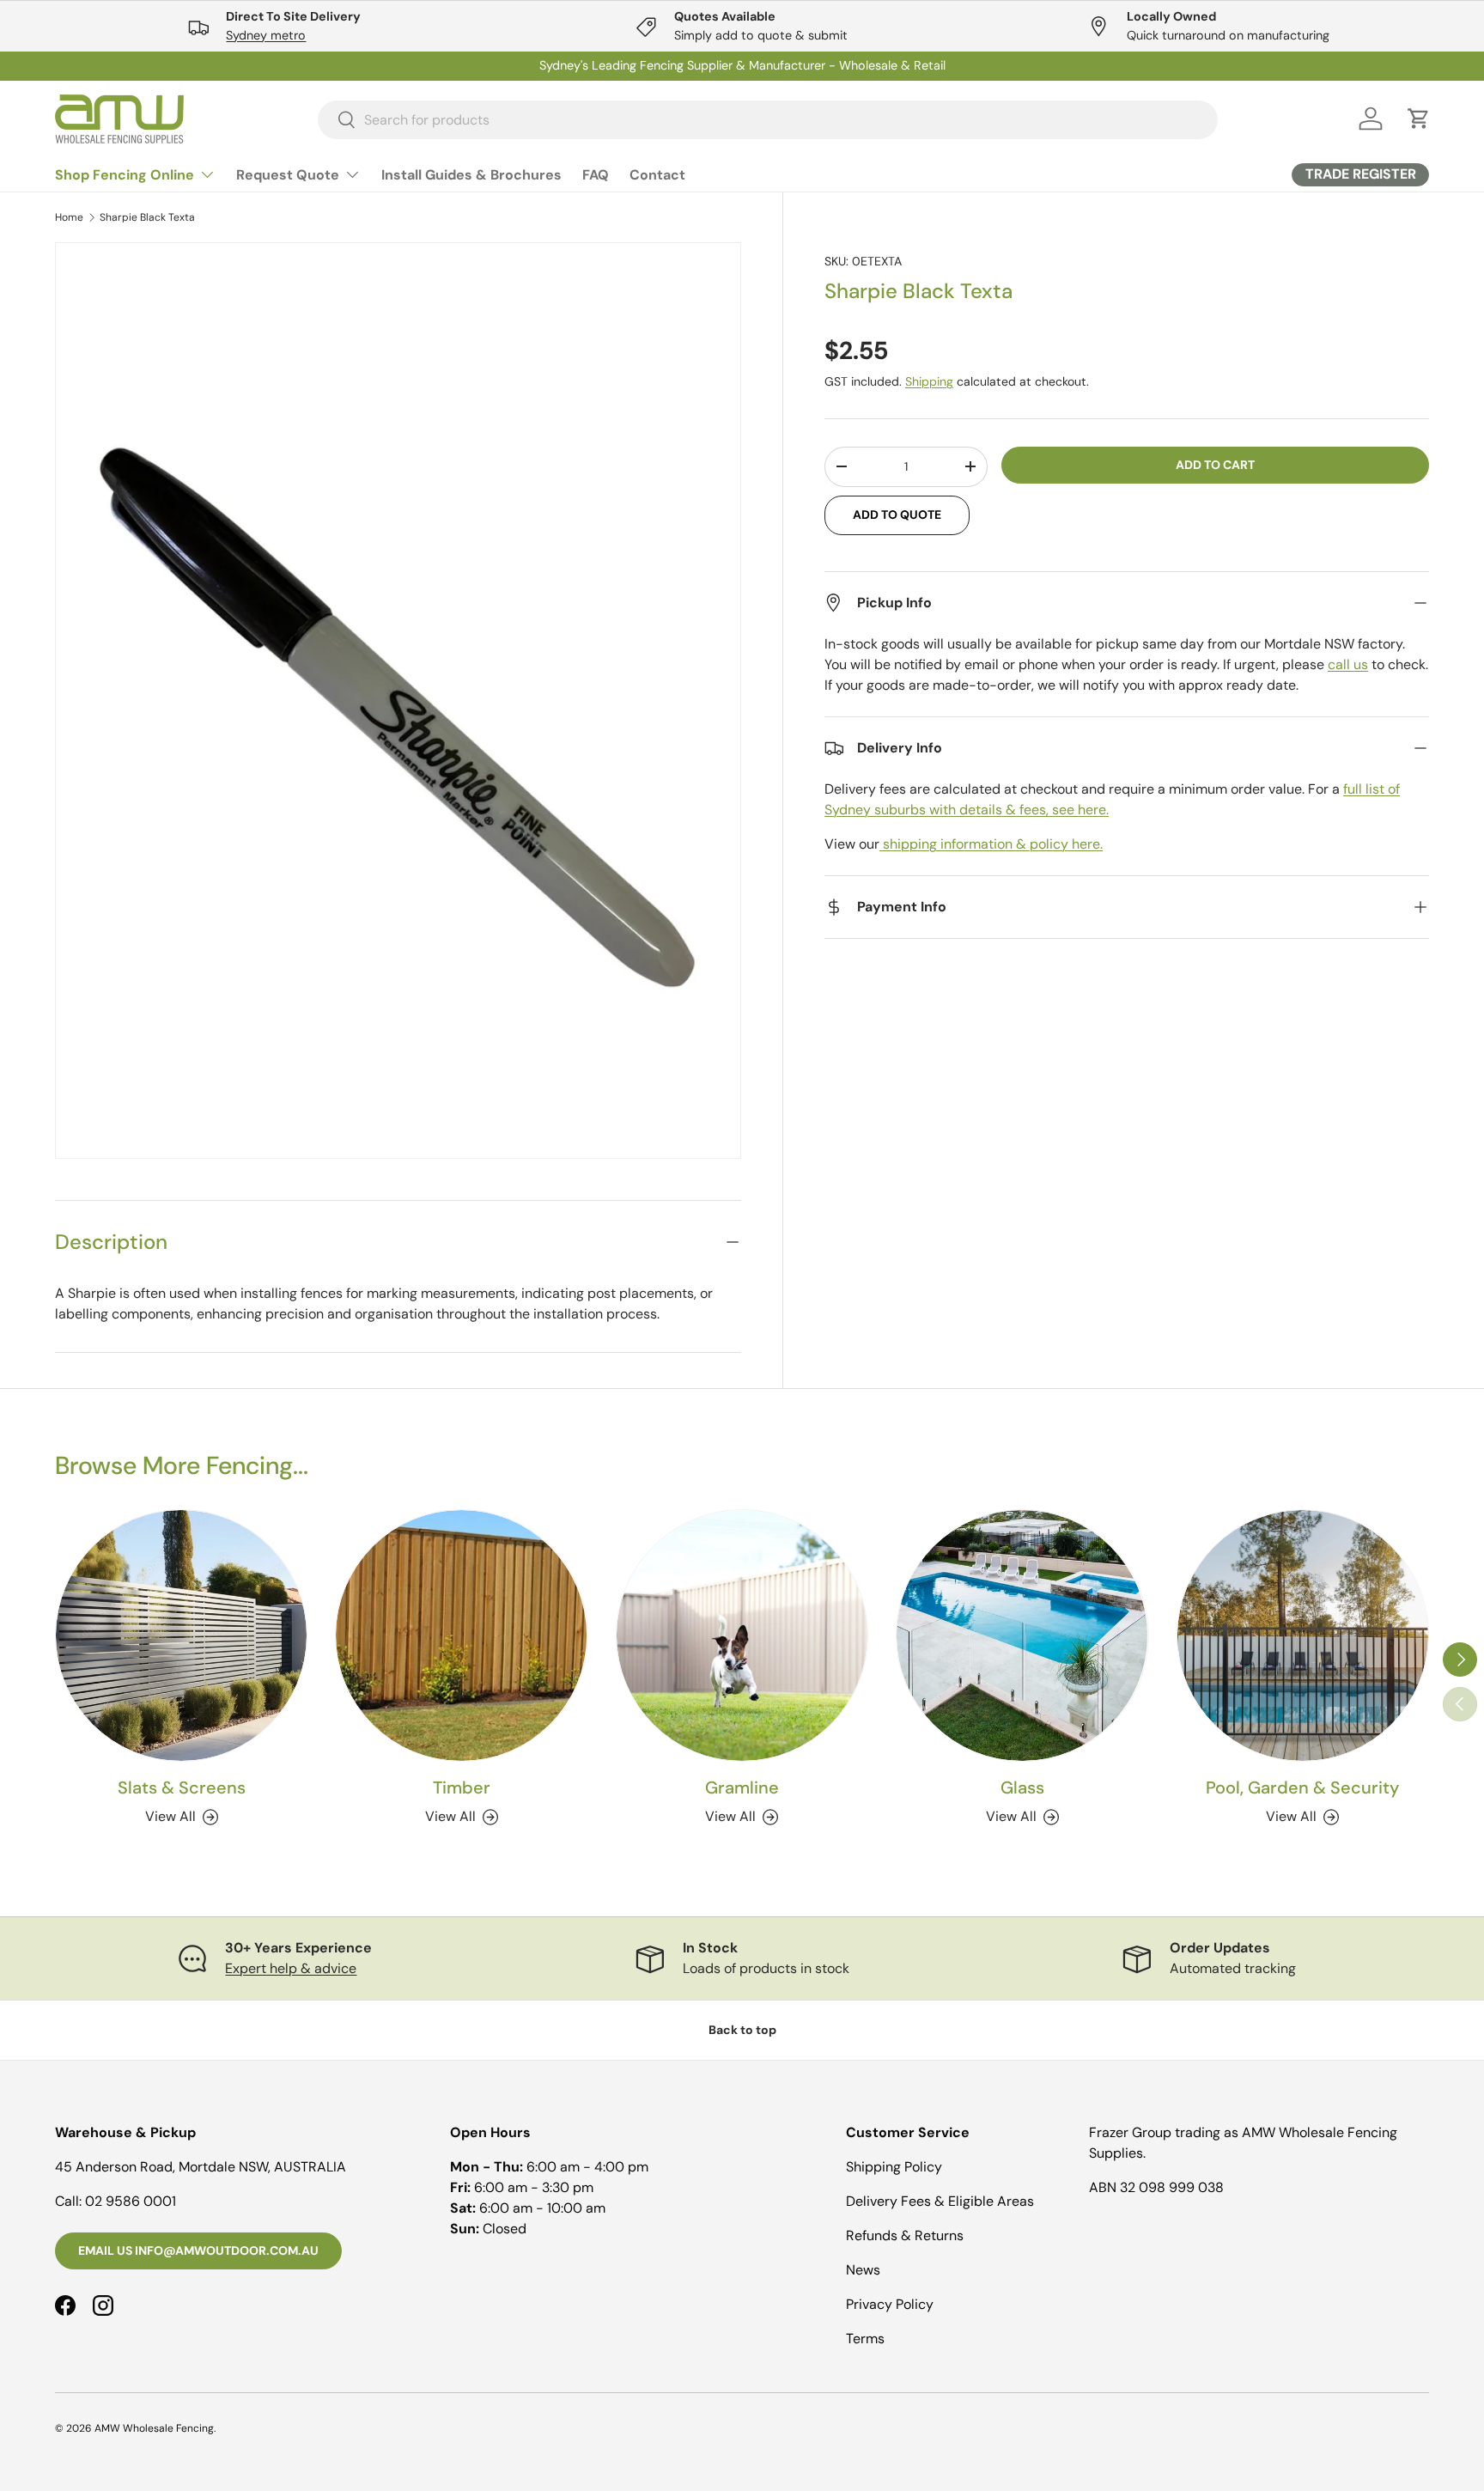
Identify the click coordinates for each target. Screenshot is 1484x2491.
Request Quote (288, 175)
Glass (1022, 1788)
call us (1348, 664)
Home (69, 217)
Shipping (929, 381)
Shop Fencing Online (125, 175)
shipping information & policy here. (991, 844)
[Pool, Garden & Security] (1303, 1635)
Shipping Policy (894, 2167)
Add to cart (1215, 465)
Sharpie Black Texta (147, 217)
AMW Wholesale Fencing (154, 2428)
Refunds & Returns (905, 2235)
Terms (865, 2339)
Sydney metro (266, 35)
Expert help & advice (291, 1968)
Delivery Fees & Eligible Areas (940, 2201)
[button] (1419, 119)
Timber (462, 1788)
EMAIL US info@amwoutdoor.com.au (198, 2250)
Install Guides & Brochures (471, 175)
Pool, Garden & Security (1302, 1788)
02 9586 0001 (131, 2201)
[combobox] (768, 119)
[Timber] (461, 1635)
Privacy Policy (890, 2304)
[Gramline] (742, 1635)
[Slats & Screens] (181, 1635)
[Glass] (1022, 1635)
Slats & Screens (182, 1788)
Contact (657, 175)
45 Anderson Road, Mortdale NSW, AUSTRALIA (201, 2167)
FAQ (596, 175)
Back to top (742, 2030)
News (863, 2270)
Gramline (742, 1788)
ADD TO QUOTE (897, 515)
